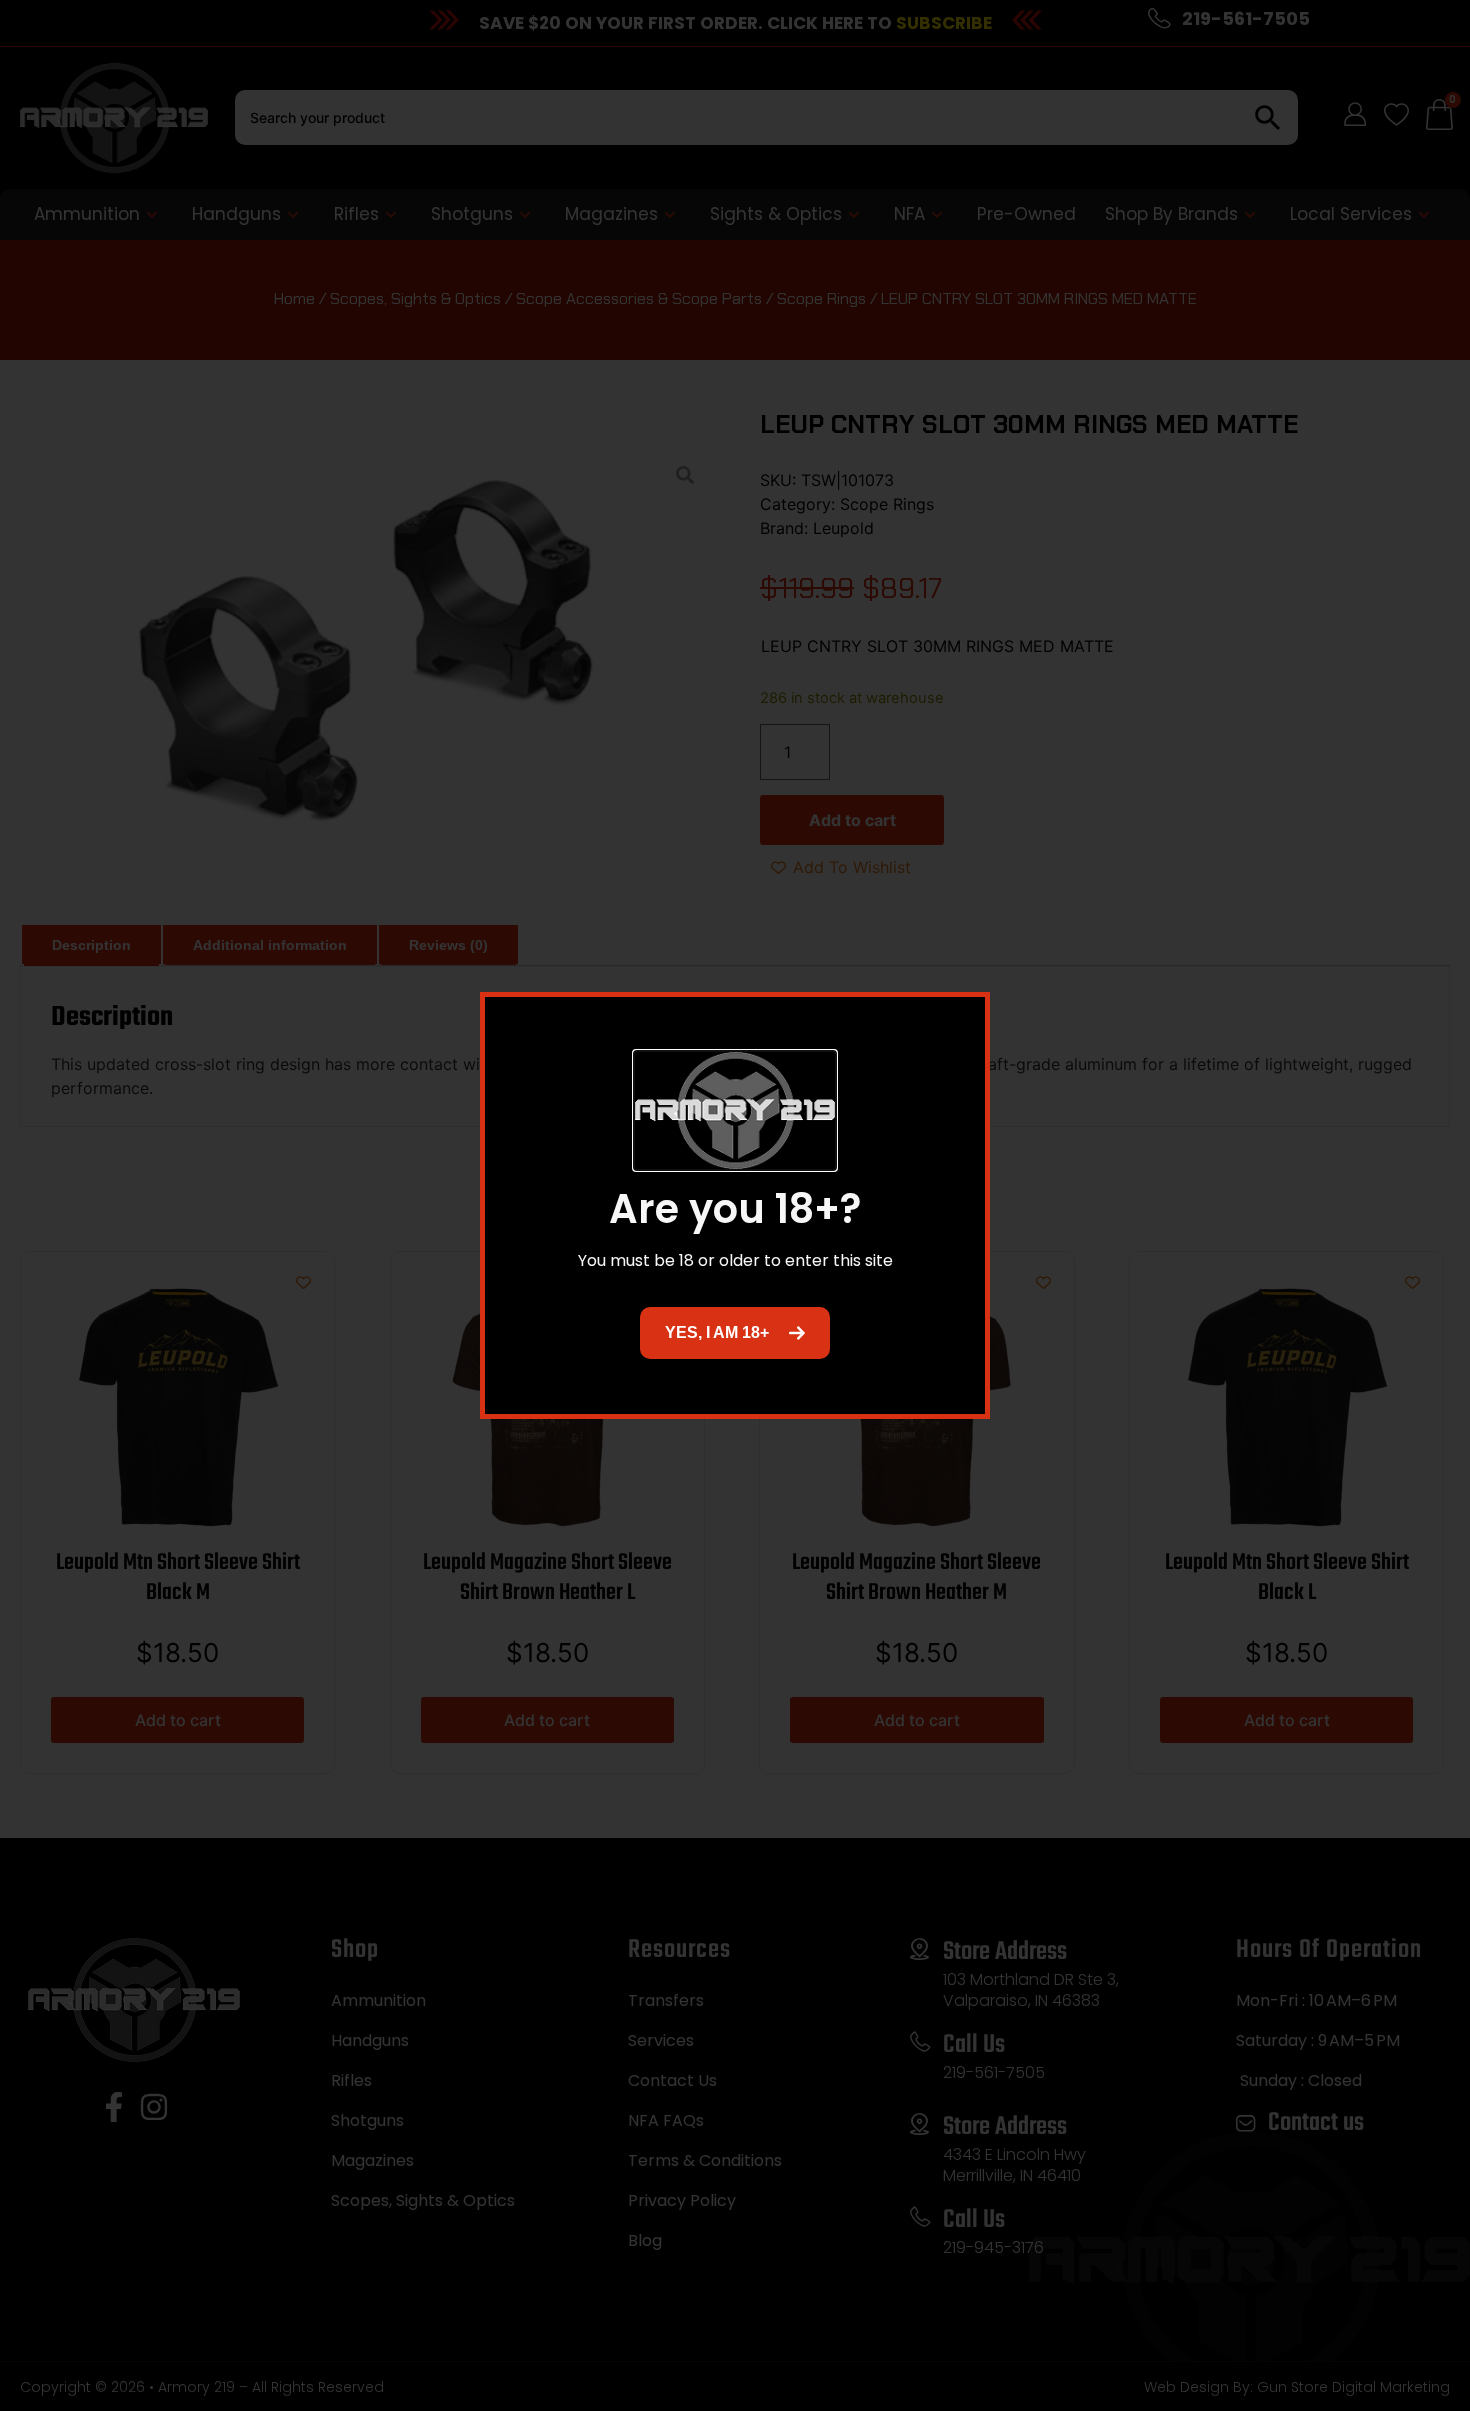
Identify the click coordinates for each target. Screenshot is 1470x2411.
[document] (735, 1205)
